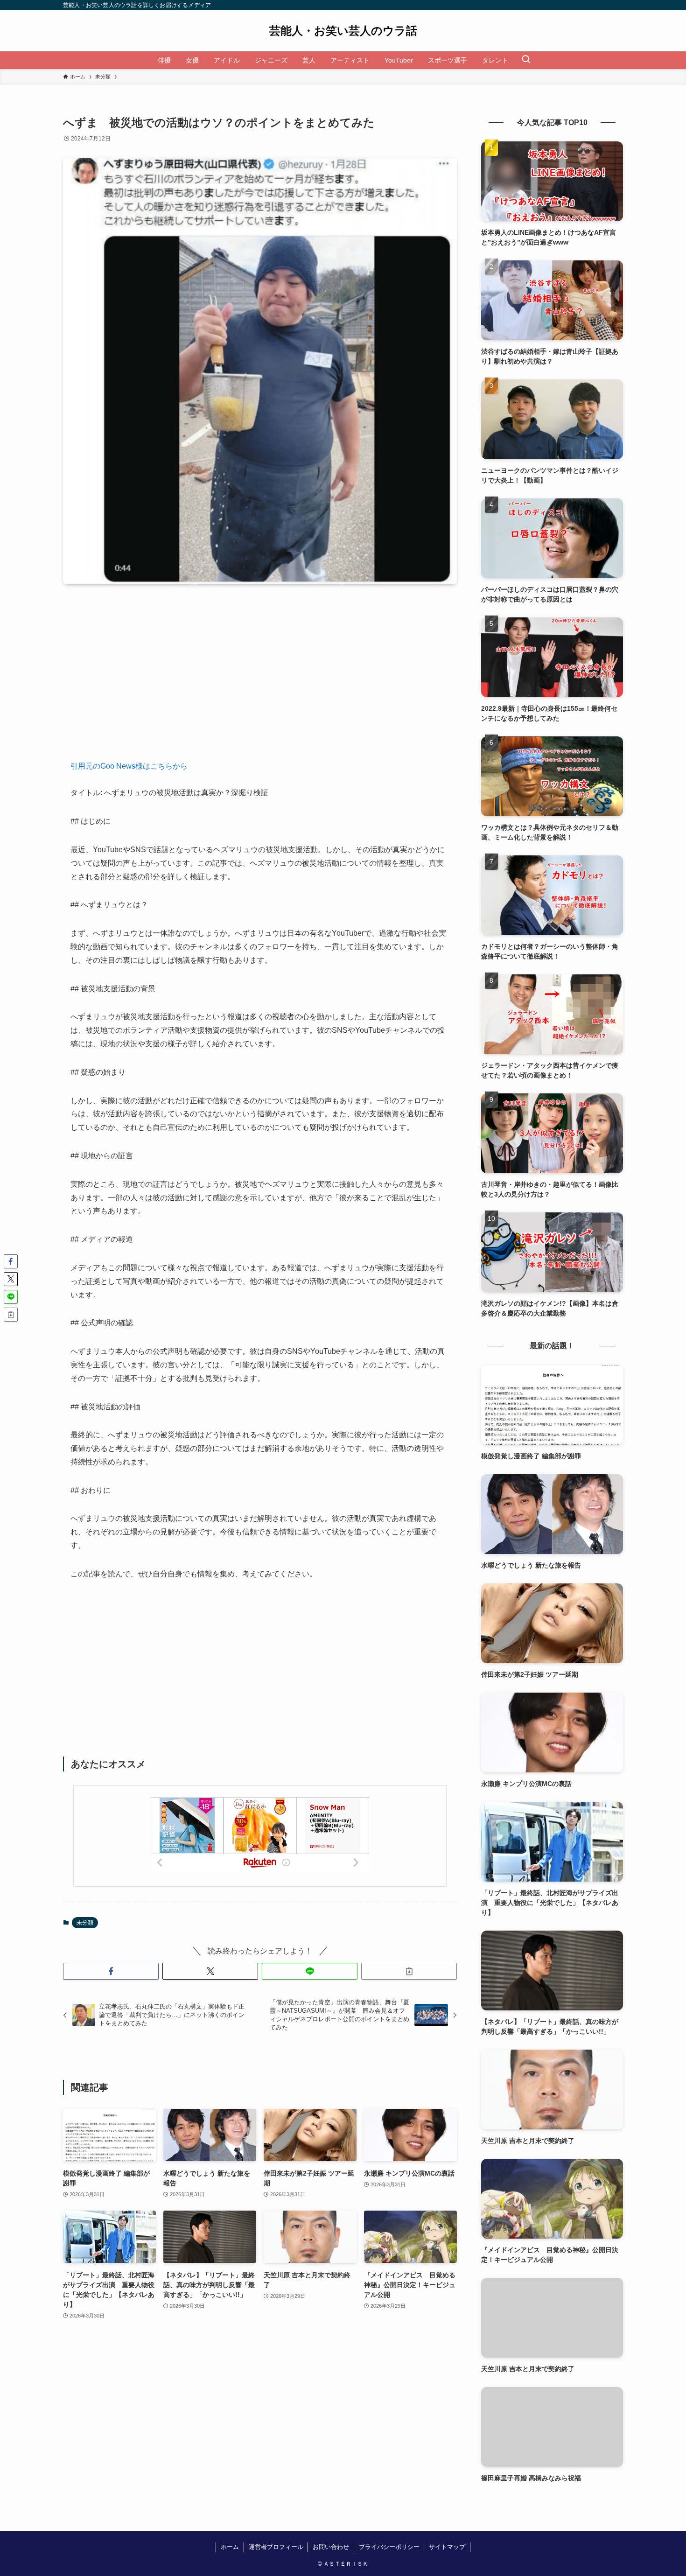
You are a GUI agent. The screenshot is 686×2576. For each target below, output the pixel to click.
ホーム (230, 2547)
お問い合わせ (331, 2547)
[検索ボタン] (526, 60)
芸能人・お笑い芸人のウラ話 (343, 31)
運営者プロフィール (276, 2547)
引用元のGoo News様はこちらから (129, 766)
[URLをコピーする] (409, 1971)
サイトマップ (447, 2547)
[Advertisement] (260, 679)
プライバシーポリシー (389, 2547)
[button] (111, 1971)
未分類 (85, 1923)
